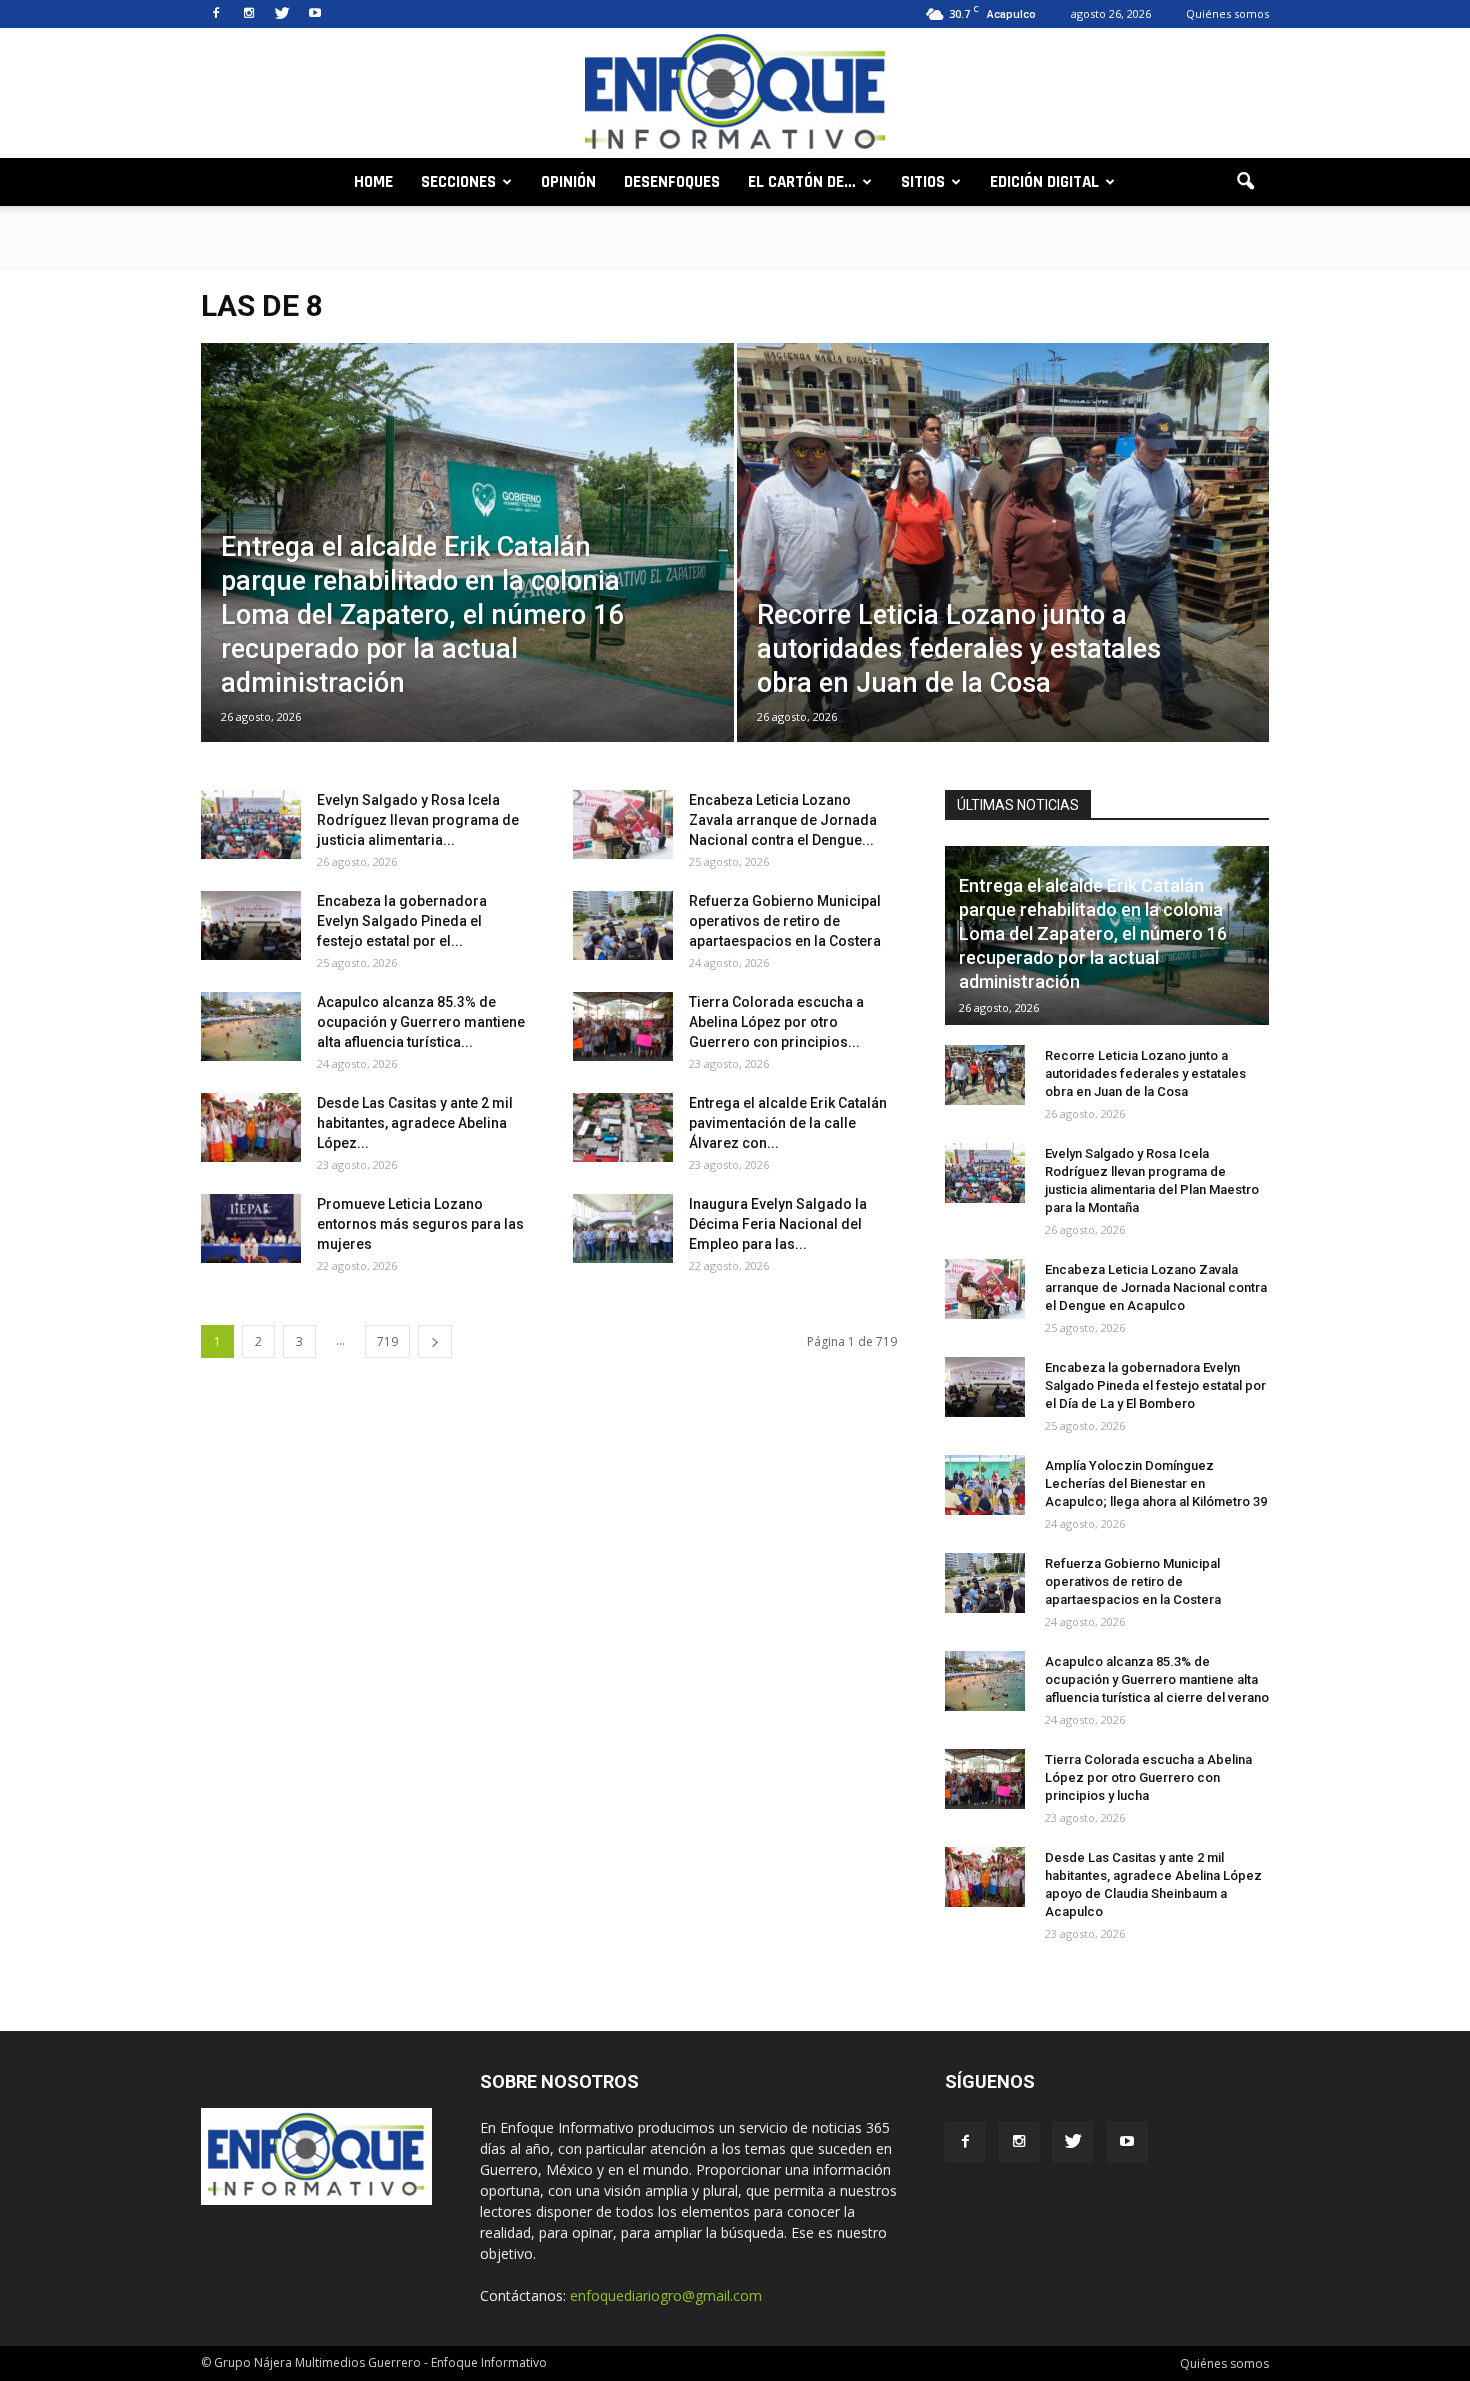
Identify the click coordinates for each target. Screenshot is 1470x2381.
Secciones (458, 182)
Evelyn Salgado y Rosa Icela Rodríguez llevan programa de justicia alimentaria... (418, 820)
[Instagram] (249, 14)
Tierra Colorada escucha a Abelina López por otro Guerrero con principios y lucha (1148, 1777)
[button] (1245, 182)
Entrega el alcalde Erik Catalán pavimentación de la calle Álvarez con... (788, 1123)
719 (387, 1341)
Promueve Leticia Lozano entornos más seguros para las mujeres (420, 1224)
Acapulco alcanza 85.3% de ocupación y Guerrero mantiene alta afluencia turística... (421, 1022)
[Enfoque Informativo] (735, 94)
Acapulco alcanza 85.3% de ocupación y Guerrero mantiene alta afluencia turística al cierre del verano (1157, 1679)
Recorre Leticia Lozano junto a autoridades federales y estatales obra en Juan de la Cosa (1145, 1073)
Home (373, 182)
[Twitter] (282, 14)
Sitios (923, 182)
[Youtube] (315, 14)
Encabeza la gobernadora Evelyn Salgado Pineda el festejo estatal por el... (402, 921)
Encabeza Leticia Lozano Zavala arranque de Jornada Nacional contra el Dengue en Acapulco (1156, 1287)
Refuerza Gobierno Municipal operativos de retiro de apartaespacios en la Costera (785, 921)
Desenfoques (672, 182)
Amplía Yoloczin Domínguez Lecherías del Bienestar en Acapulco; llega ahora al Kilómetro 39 (1156, 1483)
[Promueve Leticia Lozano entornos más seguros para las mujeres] (251, 1228)
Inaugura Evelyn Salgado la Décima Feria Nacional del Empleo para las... (778, 1224)
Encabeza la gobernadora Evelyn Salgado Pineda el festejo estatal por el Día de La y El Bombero (1155, 1385)
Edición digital (1044, 182)
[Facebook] (216, 14)
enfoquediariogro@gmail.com (666, 2295)
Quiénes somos (1227, 13)
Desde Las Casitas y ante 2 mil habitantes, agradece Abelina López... (415, 1123)
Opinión (568, 182)
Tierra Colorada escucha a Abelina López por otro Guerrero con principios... (776, 1022)
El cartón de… (802, 182)
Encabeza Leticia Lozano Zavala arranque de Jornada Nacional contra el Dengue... (783, 820)
